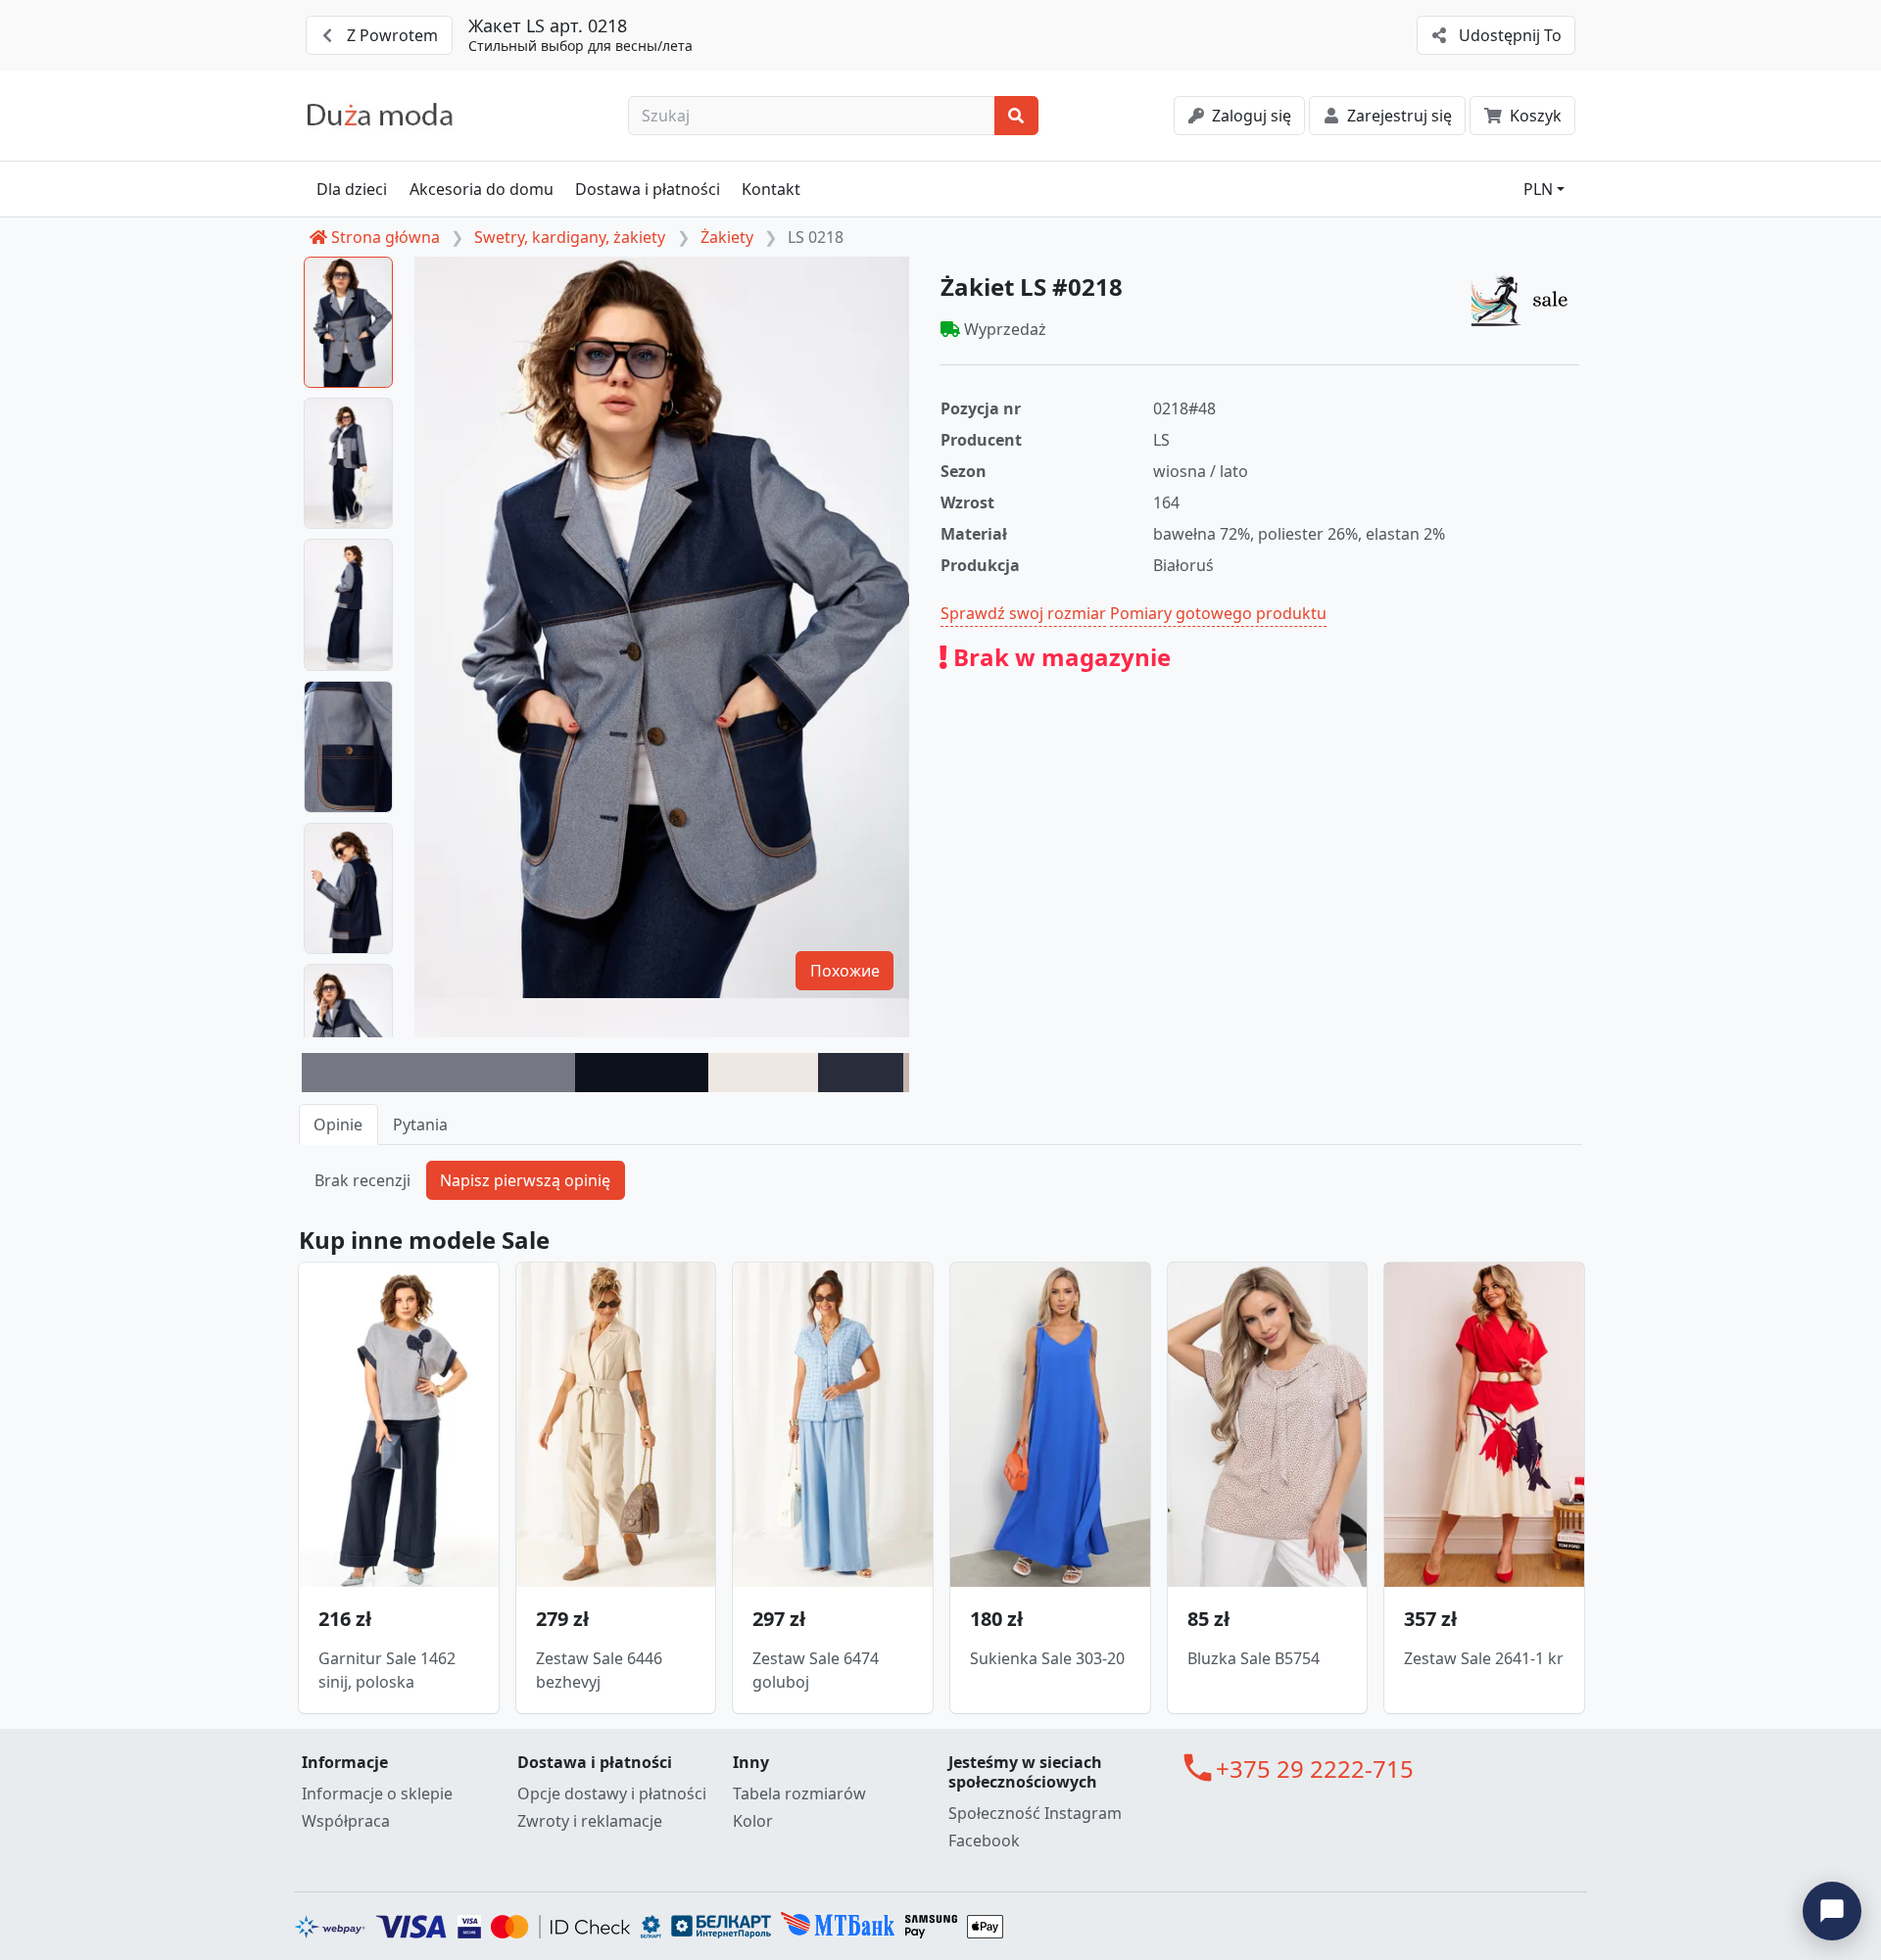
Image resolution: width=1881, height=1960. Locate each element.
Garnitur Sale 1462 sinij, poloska (387, 1670)
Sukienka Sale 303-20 (1047, 1658)
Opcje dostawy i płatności (612, 1793)
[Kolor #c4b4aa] (906, 1073)
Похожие (845, 971)
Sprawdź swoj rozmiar (1023, 613)
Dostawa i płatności (648, 189)
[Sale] (1524, 300)
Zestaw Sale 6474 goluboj (816, 1670)
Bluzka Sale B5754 (1254, 1658)
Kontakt (771, 189)
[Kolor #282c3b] (861, 1073)
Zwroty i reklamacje (590, 1821)
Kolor (753, 1821)
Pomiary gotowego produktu (1218, 613)
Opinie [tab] (338, 1124)
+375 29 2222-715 (1315, 1769)
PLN (1538, 189)
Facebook (984, 1840)
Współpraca (346, 1821)
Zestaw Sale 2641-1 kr (1484, 1658)
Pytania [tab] (420, 1124)
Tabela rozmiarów (799, 1793)
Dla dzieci (352, 189)
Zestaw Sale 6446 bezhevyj (599, 1670)
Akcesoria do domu (482, 189)
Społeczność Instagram (1035, 1813)
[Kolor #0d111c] (642, 1073)
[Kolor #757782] (438, 1073)
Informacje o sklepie (377, 1793)
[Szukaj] (1016, 116)
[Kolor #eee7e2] (763, 1073)
